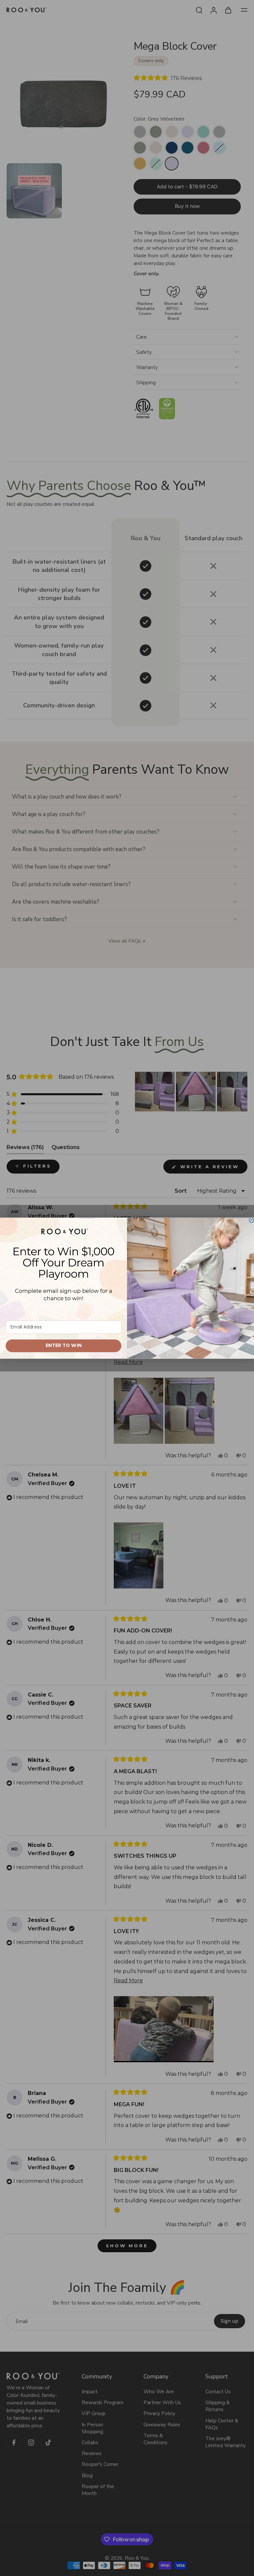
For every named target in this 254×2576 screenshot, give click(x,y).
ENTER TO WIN (63, 1345)
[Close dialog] (252, 1220)
